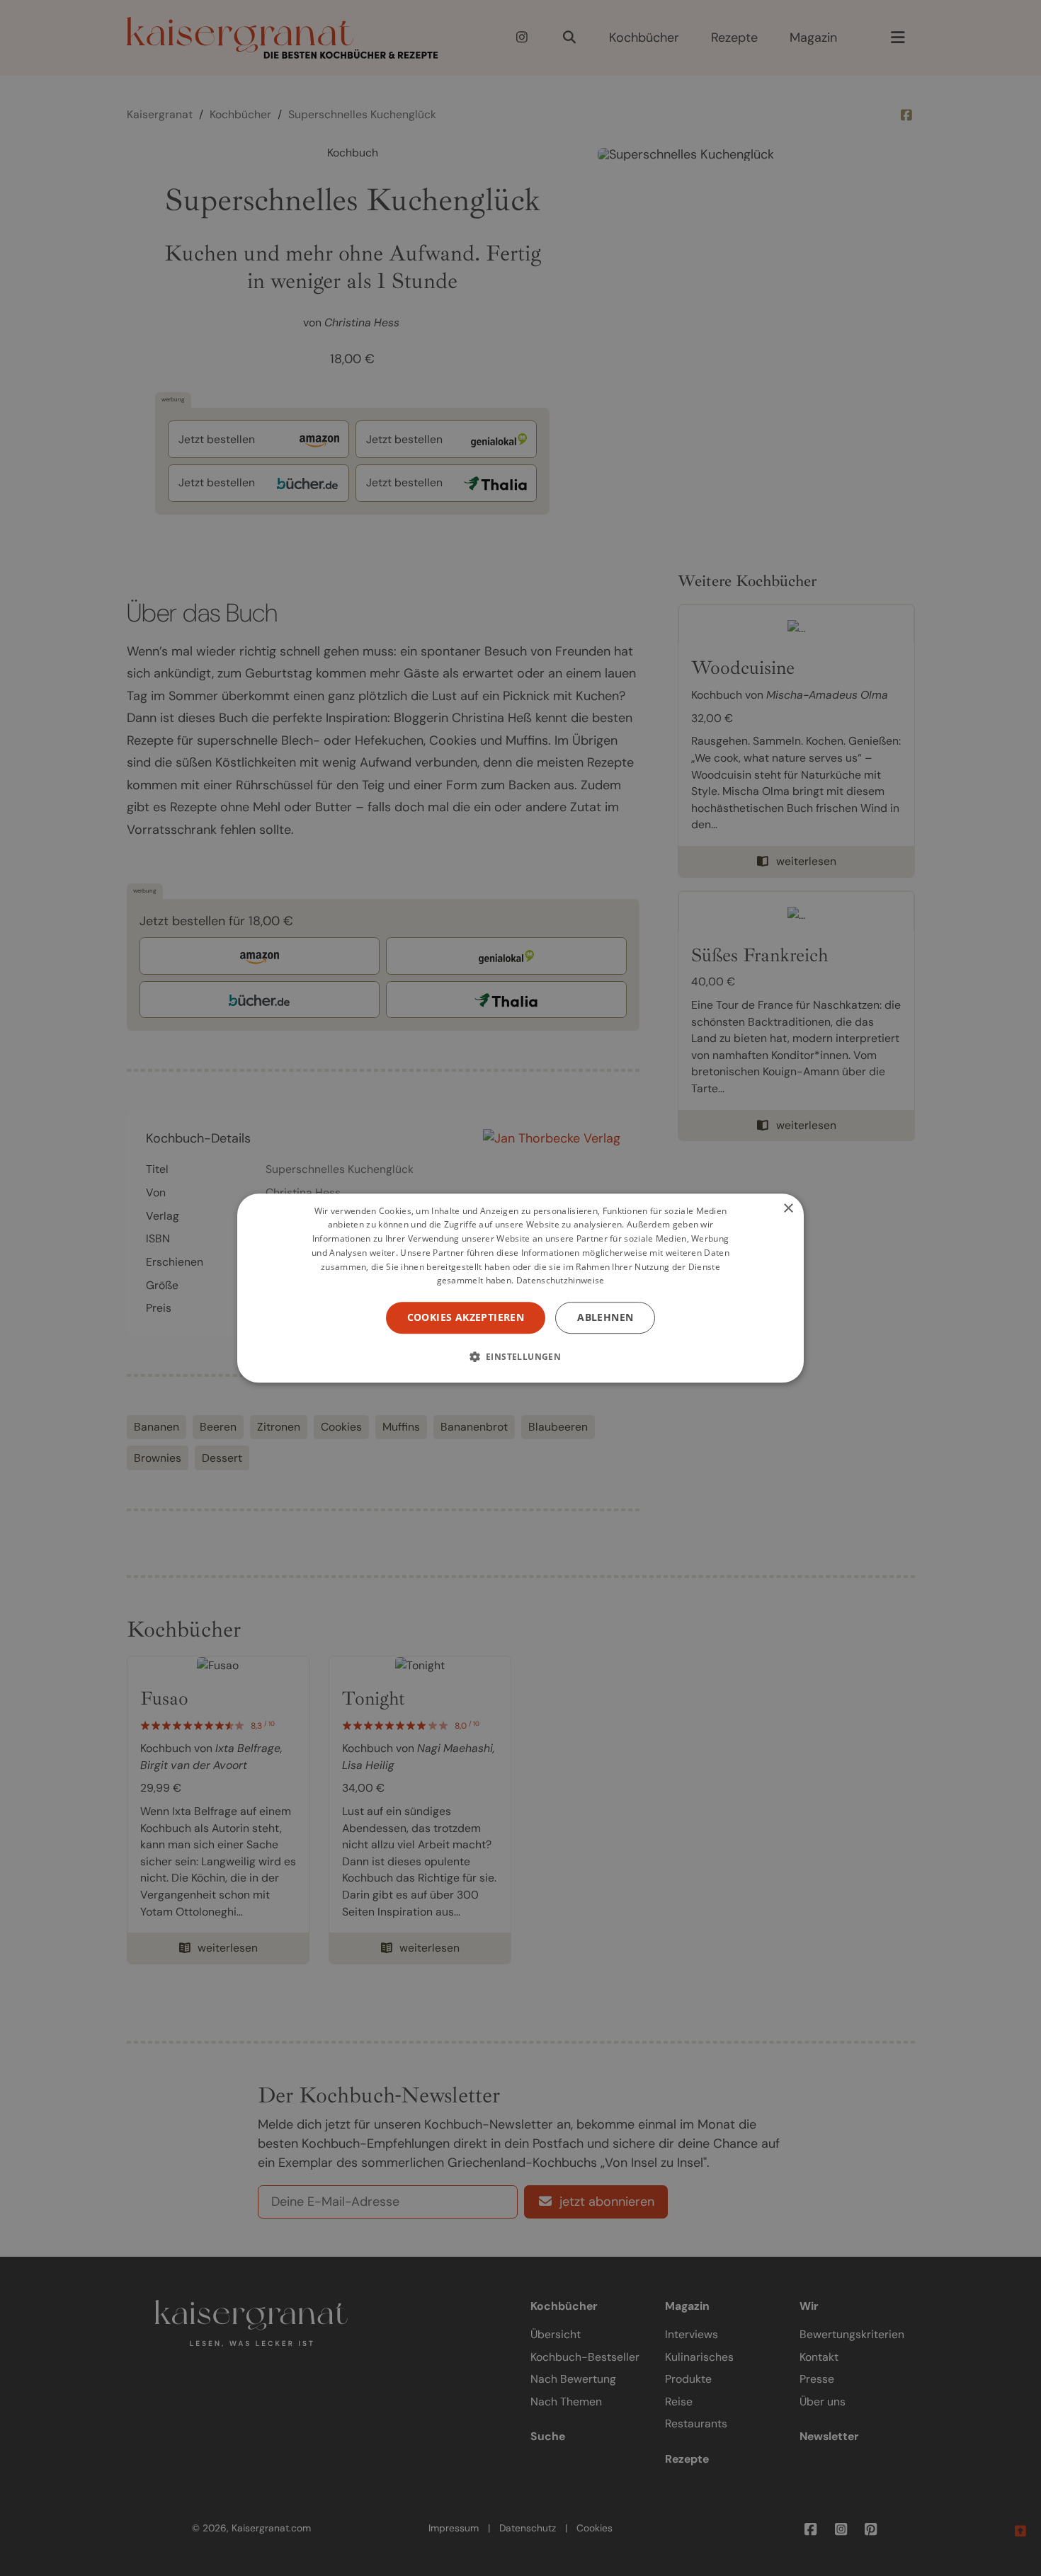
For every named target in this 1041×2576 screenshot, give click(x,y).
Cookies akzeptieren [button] (466, 1317)
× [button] (788, 1209)
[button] (521, 1356)
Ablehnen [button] (605, 1317)
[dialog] (520, 1288)
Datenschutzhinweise (561, 1281)
